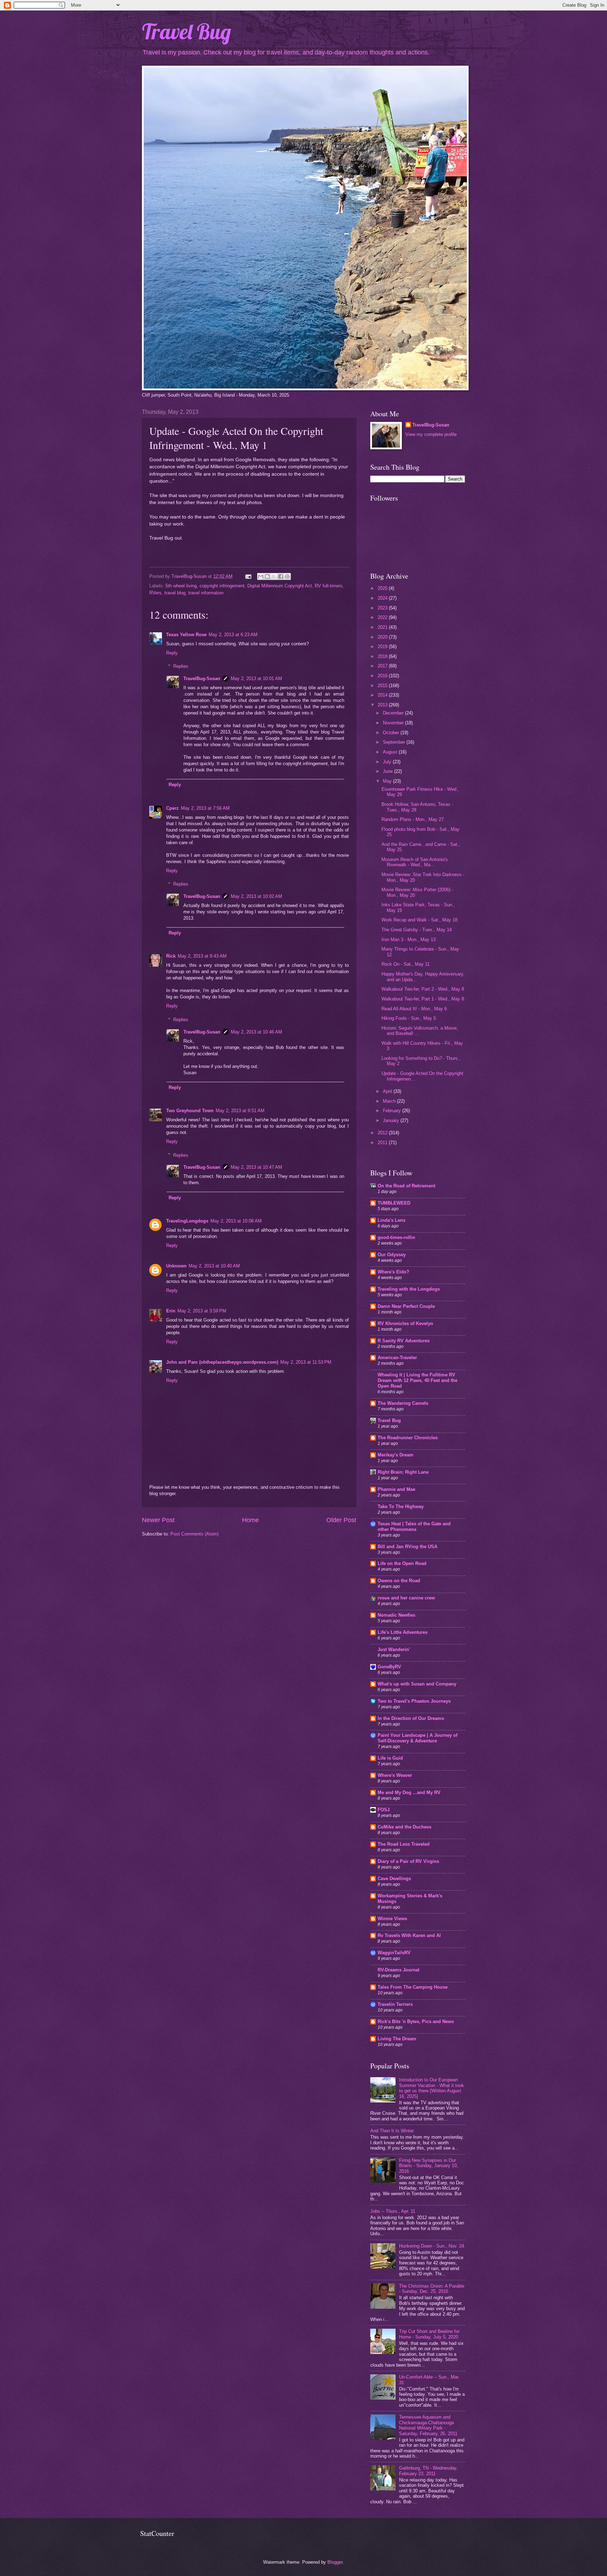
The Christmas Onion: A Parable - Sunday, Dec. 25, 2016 (432, 2289)
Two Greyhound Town (190, 1111)
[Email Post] (248, 576)
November (394, 723)
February (393, 1111)
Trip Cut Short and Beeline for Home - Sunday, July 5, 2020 (429, 2334)
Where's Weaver (395, 1775)
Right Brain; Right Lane (403, 1472)
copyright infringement (222, 586)
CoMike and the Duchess (404, 1827)
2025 (383, 588)
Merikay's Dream (396, 1455)
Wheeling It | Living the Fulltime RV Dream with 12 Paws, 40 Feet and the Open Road (417, 1380)
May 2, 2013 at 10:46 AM (256, 1032)
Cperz (172, 808)
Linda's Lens (391, 1220)
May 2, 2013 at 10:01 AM (256, 679)
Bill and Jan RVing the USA (407, 1547)
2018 (383, 656)
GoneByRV (389, 1667)
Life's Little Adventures (403, 1632)
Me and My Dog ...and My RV (409, 1792)
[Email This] (261, 576)
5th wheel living (181, 586)
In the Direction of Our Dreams (411, 1718)
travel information (206, 593)
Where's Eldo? (393, 1272)
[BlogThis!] (267, 576)
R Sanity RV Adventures (404, 1341)
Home (250, 1520)
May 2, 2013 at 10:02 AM (256, 896)
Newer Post (158, 1520)
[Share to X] (274, 576)
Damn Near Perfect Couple (406, 1306)
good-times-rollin (396, 1237)
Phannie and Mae (396, 1489)
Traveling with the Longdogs (409, 1289)
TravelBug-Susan (202, 679)
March (390, 1101)
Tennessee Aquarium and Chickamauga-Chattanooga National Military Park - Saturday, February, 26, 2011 (428, 2425)
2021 (383, 627)
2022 (383, 617)
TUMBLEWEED (394, 1203)
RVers (155, 593)
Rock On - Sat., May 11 (406, 964)
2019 (383, 647)
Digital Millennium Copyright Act (280, 586)
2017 (383, 666)
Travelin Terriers (395, 2004)
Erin (171, 1311)
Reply (172, 653)
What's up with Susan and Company (417, 1684)
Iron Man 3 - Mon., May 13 (409, 940)
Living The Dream (397, 2039)
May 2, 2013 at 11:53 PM (306, 1362)
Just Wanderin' (394, 1649)
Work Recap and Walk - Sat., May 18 (419, 920)
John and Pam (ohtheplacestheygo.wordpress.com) (222, 1362)
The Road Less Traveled (404, 1844)
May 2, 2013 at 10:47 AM (256, 1167)
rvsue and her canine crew (406, 1598)
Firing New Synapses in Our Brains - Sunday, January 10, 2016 (429, 2166)
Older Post (341, 1520)
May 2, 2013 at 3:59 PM (202, 1311)
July (388, 762)
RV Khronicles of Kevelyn (405, 1323)
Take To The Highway (401, 1507)
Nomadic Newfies (396, 1615)
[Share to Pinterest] (287, 576)
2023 (383, 608)
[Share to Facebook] (281, 576)
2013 (383, 705)
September (395, 742)
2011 (383, 1143)
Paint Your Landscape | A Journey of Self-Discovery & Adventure (417, 1738)
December (394, 713)
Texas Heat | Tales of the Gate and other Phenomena (414, 1527)
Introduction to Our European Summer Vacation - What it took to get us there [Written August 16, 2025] (432, 2088)
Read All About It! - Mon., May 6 (414, 1009)
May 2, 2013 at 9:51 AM (240, 1111)
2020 (383, 637)
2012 (383, 1133)
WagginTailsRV (394, 1953)
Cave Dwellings (394, 1879)
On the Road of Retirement (406, 1186)
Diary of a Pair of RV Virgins (408, 1861)
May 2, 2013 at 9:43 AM (202, 956)
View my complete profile (431, 434)
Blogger (335, 2562)
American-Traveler (397, 1358)
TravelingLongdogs (187, 1221)
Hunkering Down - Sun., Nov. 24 (432, 2246)
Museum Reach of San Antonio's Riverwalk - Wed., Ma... (415, 862)
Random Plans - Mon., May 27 (413, 819)
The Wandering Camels (403, 1403)
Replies (181, 666)
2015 (383, 686)
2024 (383, 598)
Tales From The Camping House (413, 1987)
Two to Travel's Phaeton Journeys (414, 1701)
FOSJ (384, 1810)
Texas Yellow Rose (186, 635)
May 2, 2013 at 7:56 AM (205, 808)
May (388, 781)
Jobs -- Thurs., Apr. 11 (393, 2211)
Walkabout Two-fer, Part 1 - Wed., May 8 (423, 999)
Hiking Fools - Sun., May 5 (409, 1018)
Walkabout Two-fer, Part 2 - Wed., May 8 (423, 989)
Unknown (176, 1266)
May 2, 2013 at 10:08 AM (236, 1221)
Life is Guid (390, 1758)
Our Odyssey (392, 1255)
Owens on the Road (399, 1581)
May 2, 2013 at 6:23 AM (233, 635)
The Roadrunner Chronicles (408, 1438)
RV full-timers (329, 586)
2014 (383, 695)
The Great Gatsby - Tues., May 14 (417, 930)
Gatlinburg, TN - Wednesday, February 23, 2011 (428, 2471)
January (392, 1120)
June (389, 771)
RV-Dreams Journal (399, 1970)
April (388, 1091)
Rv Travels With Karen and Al (409, 1935)
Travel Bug (187, 31)
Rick (171, 956)
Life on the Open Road (402, 1563)
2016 (383, 676)
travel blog (175, 593)
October (392, 733)
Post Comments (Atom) (194, 1534)
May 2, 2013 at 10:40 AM (214, 1266)
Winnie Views (392, 1919)
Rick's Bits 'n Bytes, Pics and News (416, 2021)
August (391, 752)
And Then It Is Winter (392, 2131)
